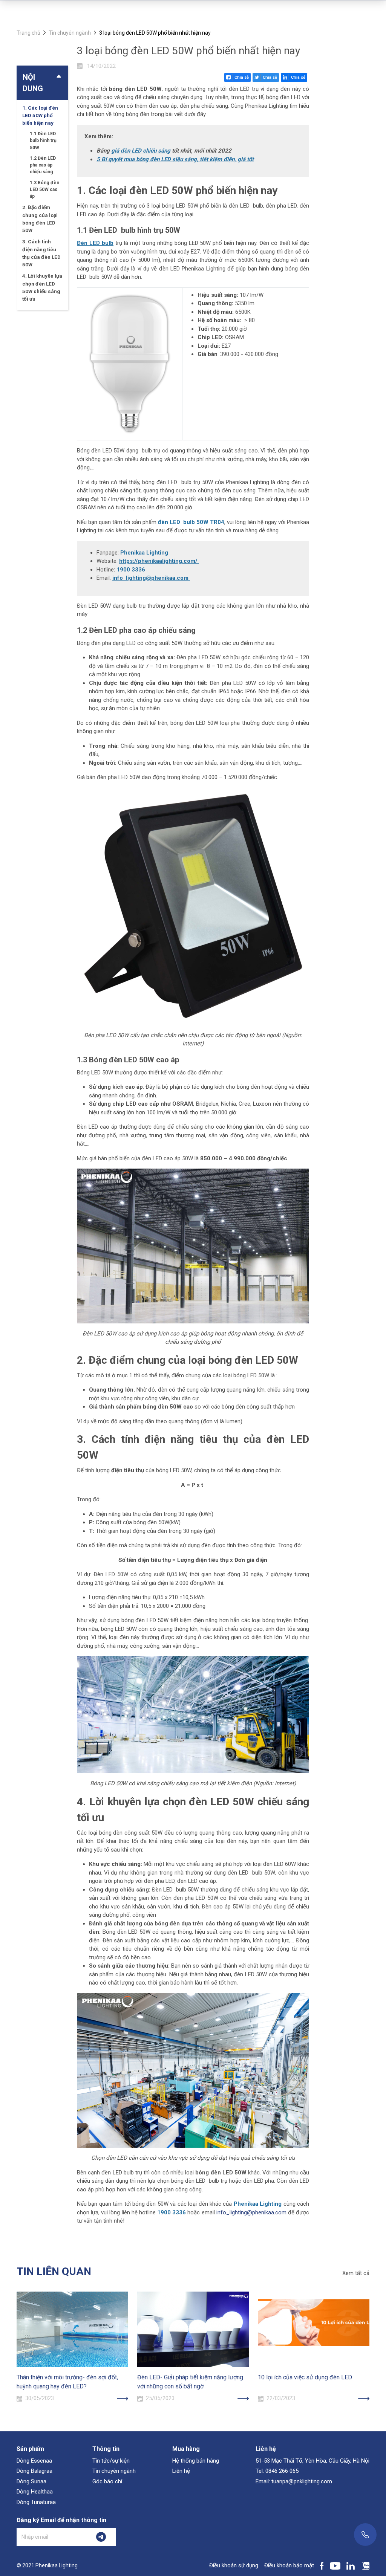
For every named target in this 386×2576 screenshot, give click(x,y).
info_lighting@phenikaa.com (150, 578)
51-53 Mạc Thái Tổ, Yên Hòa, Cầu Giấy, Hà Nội (312, 2461)
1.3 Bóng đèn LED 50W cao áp (44, 189)
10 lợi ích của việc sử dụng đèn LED (305, 2377)
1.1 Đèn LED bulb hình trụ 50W (43, 141)
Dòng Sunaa (31, 2481)
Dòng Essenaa (34, 2461)
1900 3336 (131, 570)
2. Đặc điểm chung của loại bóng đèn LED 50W (40, 219)
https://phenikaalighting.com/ (158, 561)
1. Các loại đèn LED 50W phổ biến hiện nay (40, 115)
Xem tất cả (356, 2273)
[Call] (365, 2535)
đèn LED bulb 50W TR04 (191, 522)
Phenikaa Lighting (144, 553)
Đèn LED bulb (95, 243)
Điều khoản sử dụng (234, 2565)
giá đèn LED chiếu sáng (141, 151)
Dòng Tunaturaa (36, 2502)
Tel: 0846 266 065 (277, 2471)
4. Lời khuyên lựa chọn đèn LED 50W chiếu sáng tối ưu (42, 287)
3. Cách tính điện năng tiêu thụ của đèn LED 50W (41, 253)
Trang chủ (28, 33)
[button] (42, 83)
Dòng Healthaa (35, 2492)
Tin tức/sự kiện (111, 2461)
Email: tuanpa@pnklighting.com (294, 2481)
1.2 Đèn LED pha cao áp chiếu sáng (43, 165)
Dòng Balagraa (34, 2471)
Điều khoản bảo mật (289, 2565)
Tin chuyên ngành (70, 33)
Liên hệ (181, 2471)
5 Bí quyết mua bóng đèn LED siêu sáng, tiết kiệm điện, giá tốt (175, 159)
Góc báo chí (107, 2481)
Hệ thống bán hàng (196, 2461)
